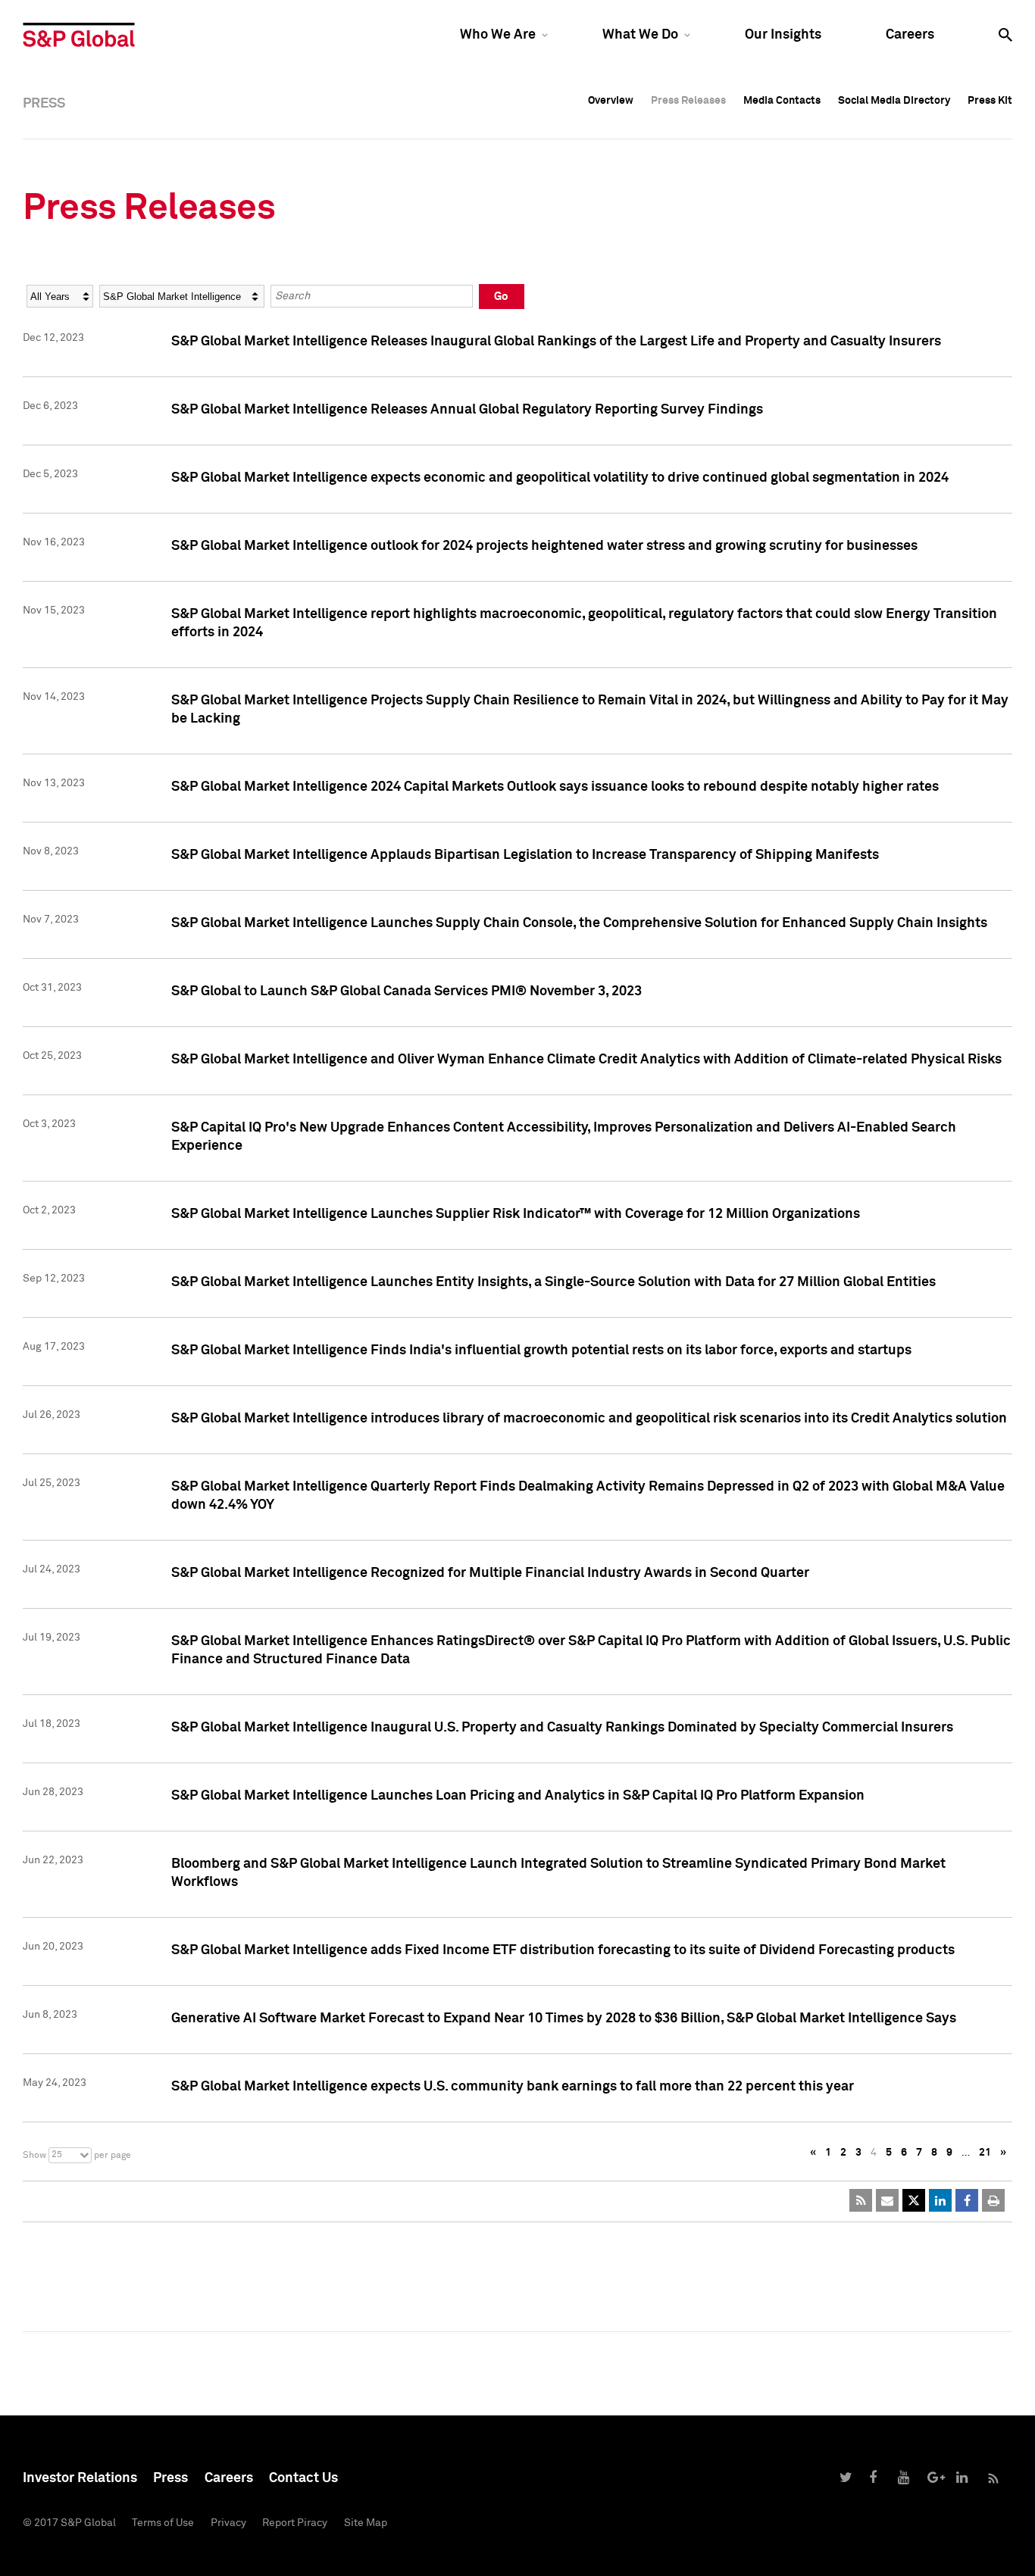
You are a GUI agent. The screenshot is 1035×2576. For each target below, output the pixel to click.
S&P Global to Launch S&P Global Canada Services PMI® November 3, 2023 (406, 991)
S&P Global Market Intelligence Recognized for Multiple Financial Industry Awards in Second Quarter (490, 1573)
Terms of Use (163, 2523)
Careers (910, 35)
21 (985, 2153)
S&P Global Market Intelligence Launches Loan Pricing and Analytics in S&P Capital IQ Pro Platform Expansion (518, 1796)
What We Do (640, 35)
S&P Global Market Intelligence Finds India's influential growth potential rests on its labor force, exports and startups (541, 1350)
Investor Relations (80, 2478)
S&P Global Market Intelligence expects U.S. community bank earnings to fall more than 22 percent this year (513, 2087)
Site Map (366, 2523)
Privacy (228, 2523)
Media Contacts (782, 101)
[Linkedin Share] (940, 2200)
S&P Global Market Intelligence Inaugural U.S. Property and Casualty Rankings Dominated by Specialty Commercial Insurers (562, 1728)
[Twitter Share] (914, 2200)
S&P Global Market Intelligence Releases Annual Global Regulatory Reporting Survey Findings (467, 410)
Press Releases (688, 101)
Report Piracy (295, 2523)
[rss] (861, 2200)
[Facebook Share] (967, 2200)
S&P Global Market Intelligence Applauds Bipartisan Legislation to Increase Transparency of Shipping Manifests (525, 855)
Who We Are (498, 35)
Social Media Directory (894, 101)
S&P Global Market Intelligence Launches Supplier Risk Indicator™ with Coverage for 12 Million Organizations (516, 1214)
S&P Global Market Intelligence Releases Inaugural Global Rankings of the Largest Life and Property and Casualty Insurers (556, 342)
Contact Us (303, 2478)
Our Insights (783, 35)
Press (170, 2478)
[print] (993, 2200)
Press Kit (990, 101)
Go (501, 297)
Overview (611, 101)
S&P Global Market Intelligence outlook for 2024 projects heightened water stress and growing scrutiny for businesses (544, 546)
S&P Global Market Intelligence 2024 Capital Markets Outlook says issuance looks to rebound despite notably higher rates (555, 787)
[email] (887, 2200)
